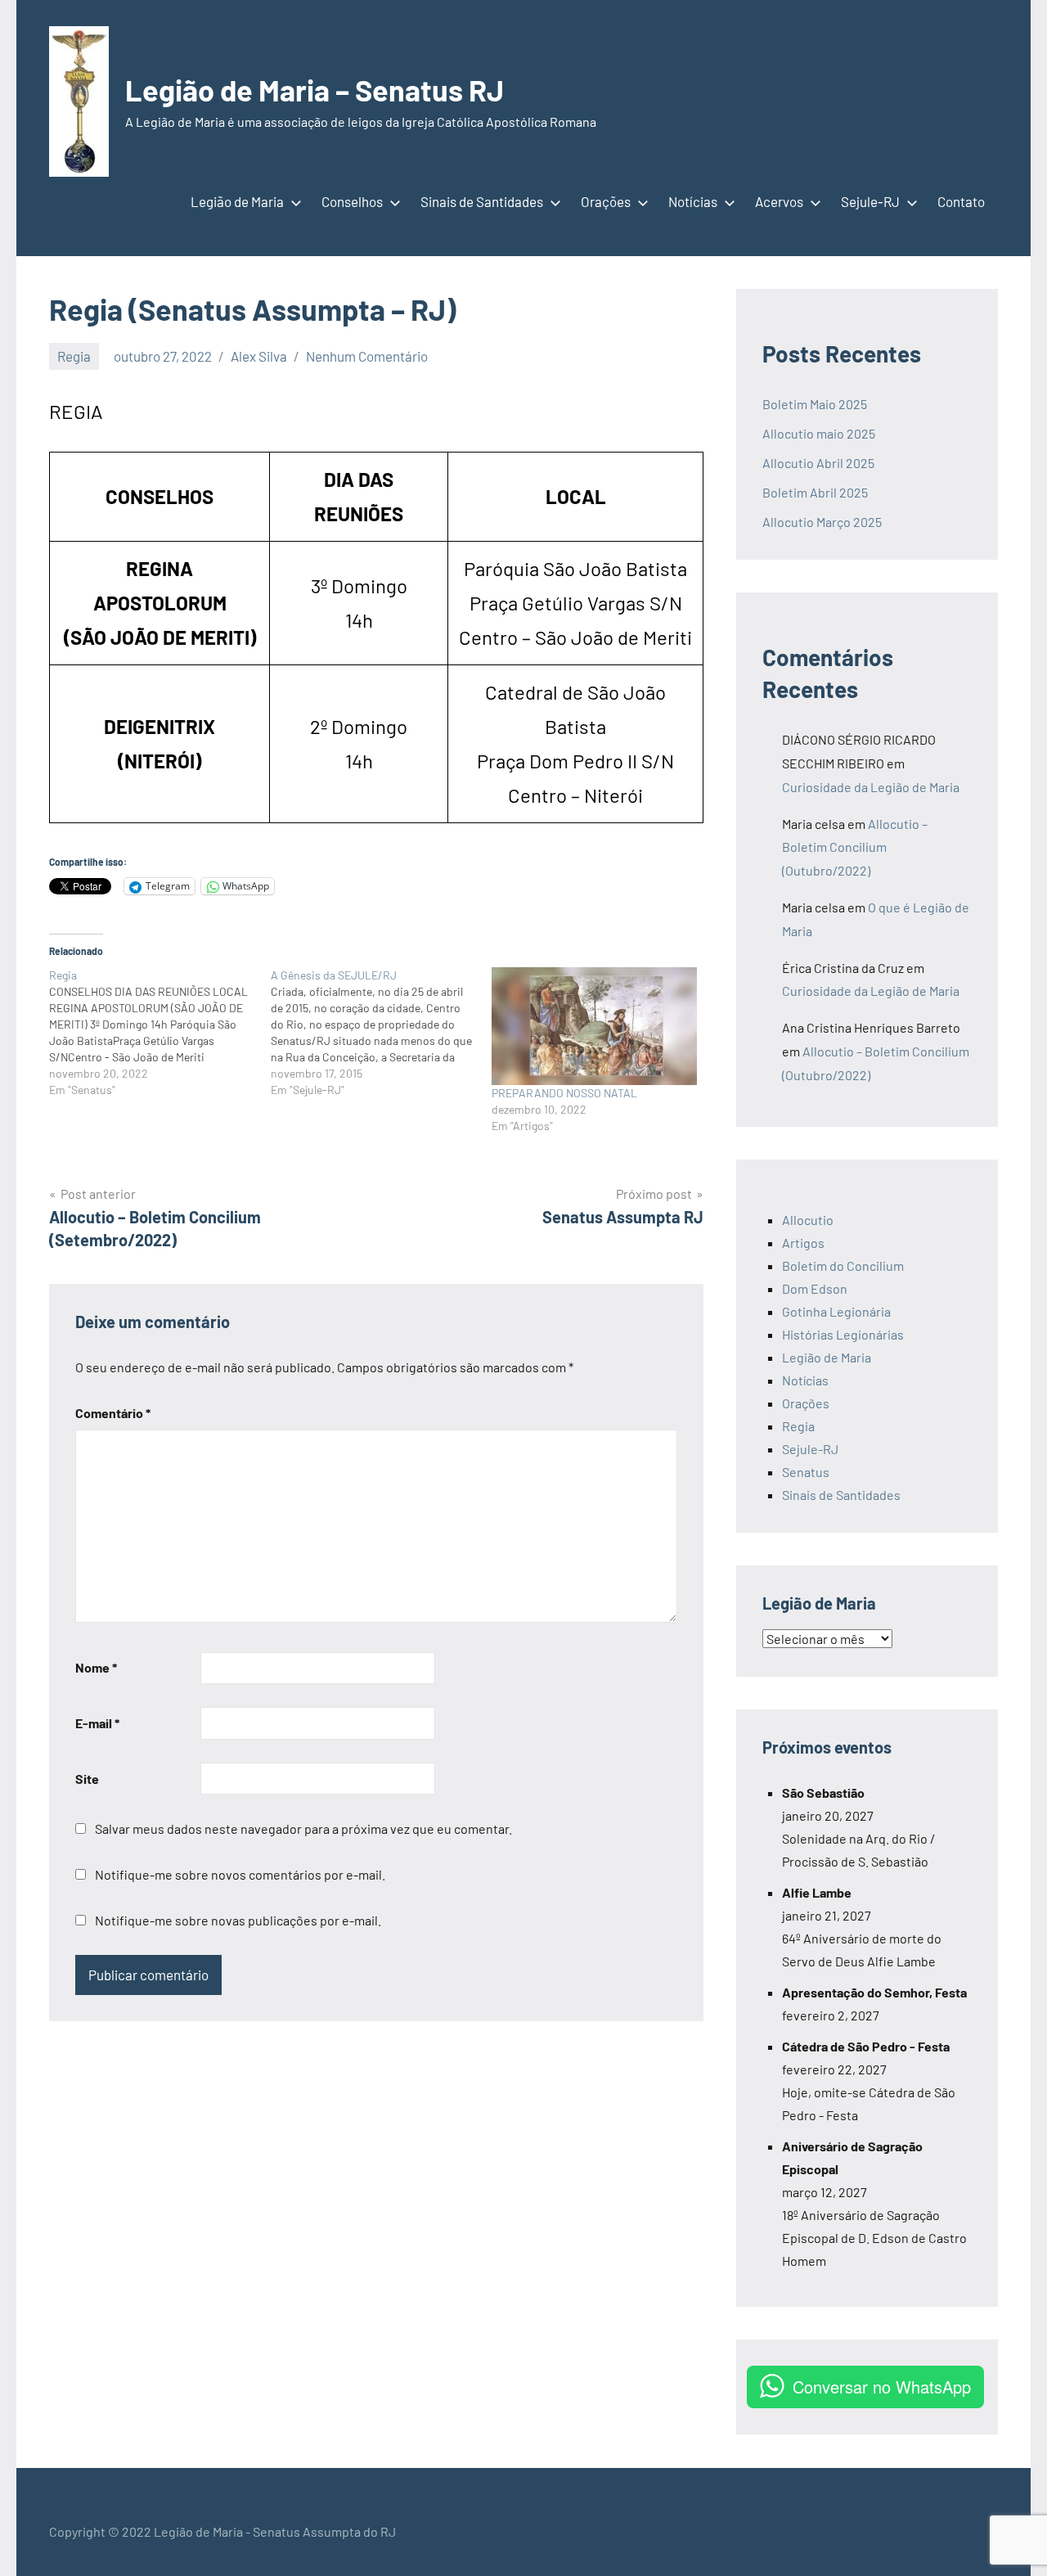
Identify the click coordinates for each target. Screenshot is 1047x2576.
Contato (961, 201)
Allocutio (808, 1220)
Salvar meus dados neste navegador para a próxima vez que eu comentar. (303, 1828)
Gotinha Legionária (836, 1311)
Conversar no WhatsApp (882, 2387)
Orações (606, 201)
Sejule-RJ (870, 201)
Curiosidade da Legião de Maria (871, 787)
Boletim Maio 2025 (816, 404)
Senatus (806, 1472)
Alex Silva (259, 356)
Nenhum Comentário (367, 356)
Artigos (803, 1243)
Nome (96, 1667)
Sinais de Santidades (482, 201)
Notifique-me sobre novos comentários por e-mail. (240, 1874)
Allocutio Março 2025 (822, 522)
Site (87, 1779)
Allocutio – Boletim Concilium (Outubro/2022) (855, 847)
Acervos (779, 201)
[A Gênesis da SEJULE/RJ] (382, 1033)
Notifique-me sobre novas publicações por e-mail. (238, 1920)
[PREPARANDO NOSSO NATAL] (594, 1026)
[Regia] (160, 1033)
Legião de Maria (237, 201)
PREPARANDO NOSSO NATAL (564, 1093)
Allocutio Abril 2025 (818, 463)
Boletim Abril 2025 (815, 492)
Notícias (693, 201)
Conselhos (352, 201)
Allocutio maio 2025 (819, 433)
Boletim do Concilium (843, 1265)
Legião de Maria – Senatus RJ (315, 90)
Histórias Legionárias (843, 1334)
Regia (74, 356)
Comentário (113, 1413)
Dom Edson (815, 1288)
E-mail (97, 1723)
